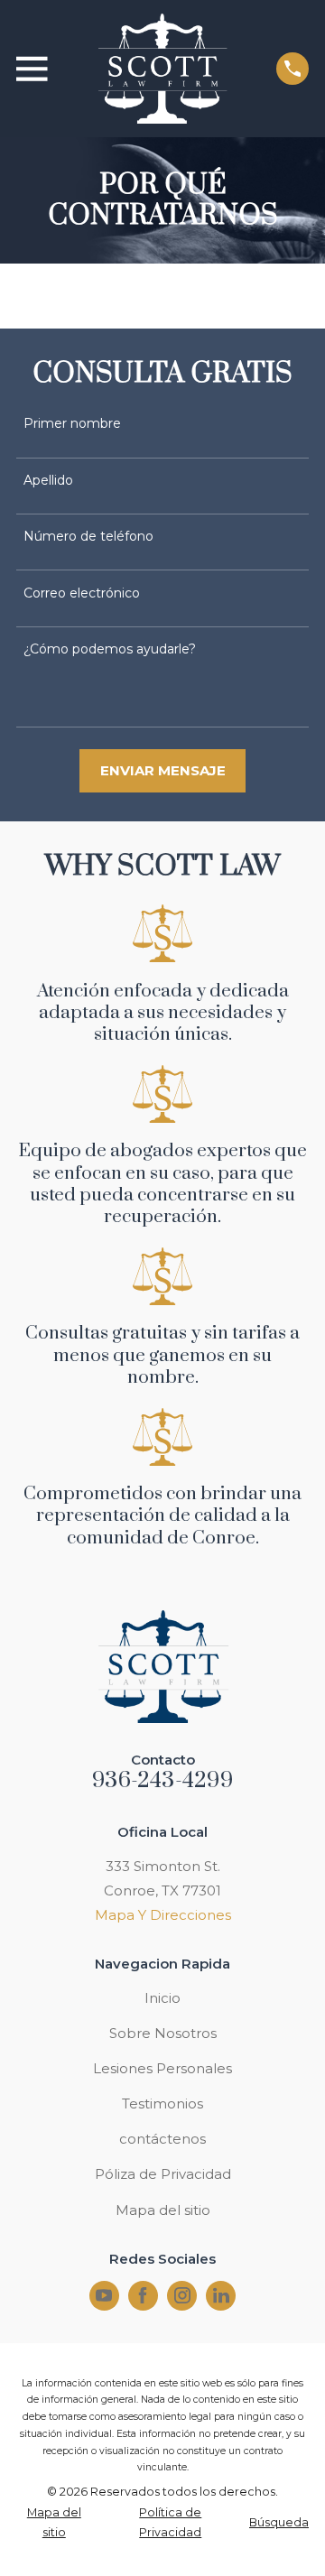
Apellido (48, 481)
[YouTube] (104, 2295)
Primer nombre (72, 424)
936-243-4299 (162, 1781)
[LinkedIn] (221, 2295)
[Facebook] (143, 2295)
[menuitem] (54, 2523)
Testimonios (162, 2103)
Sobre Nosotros (163, 2033)
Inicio (162, 1998)
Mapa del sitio (163, 2210)
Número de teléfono (88, 537)
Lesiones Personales (162, 2068)
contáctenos (162, 2139)
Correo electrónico (82, 593)
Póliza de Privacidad (163, 2174)
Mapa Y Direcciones (163, 1915)
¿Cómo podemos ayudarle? (110, 649)
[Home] (162, 69)
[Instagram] (182, 2295)
